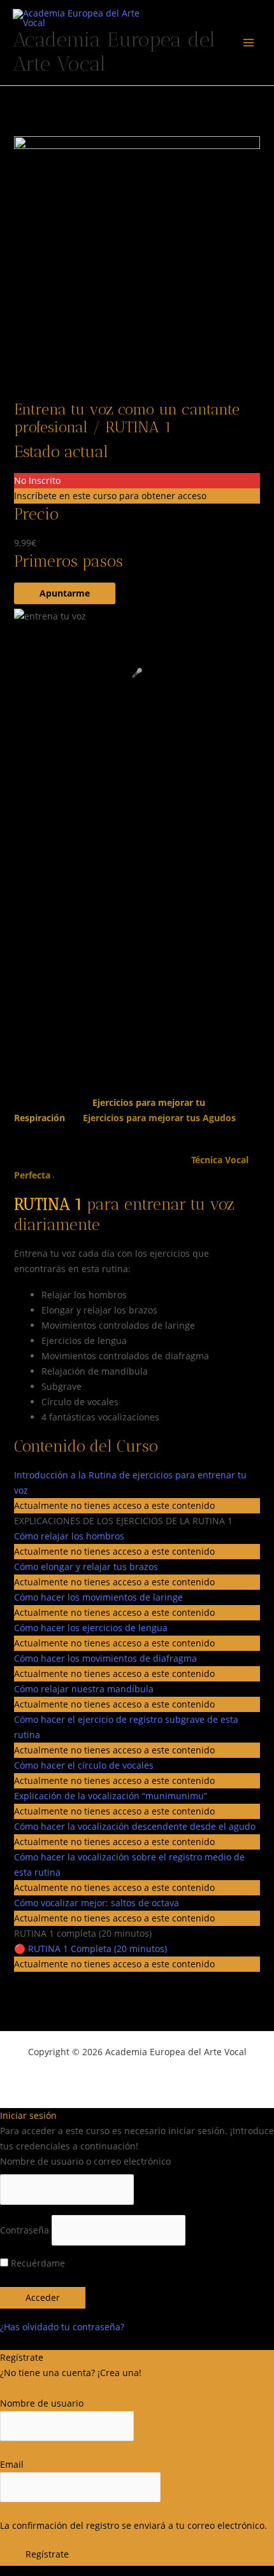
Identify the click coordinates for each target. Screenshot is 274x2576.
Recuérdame (37, 2263)
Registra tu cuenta (39, 2388)
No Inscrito (37, 480)
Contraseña (25, 2230)
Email (12, 2464)
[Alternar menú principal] (249, 43)
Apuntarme (65, 593)
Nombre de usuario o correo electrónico (85, 2161)
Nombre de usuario (42, 2403)
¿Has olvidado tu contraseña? (62, 2327)
